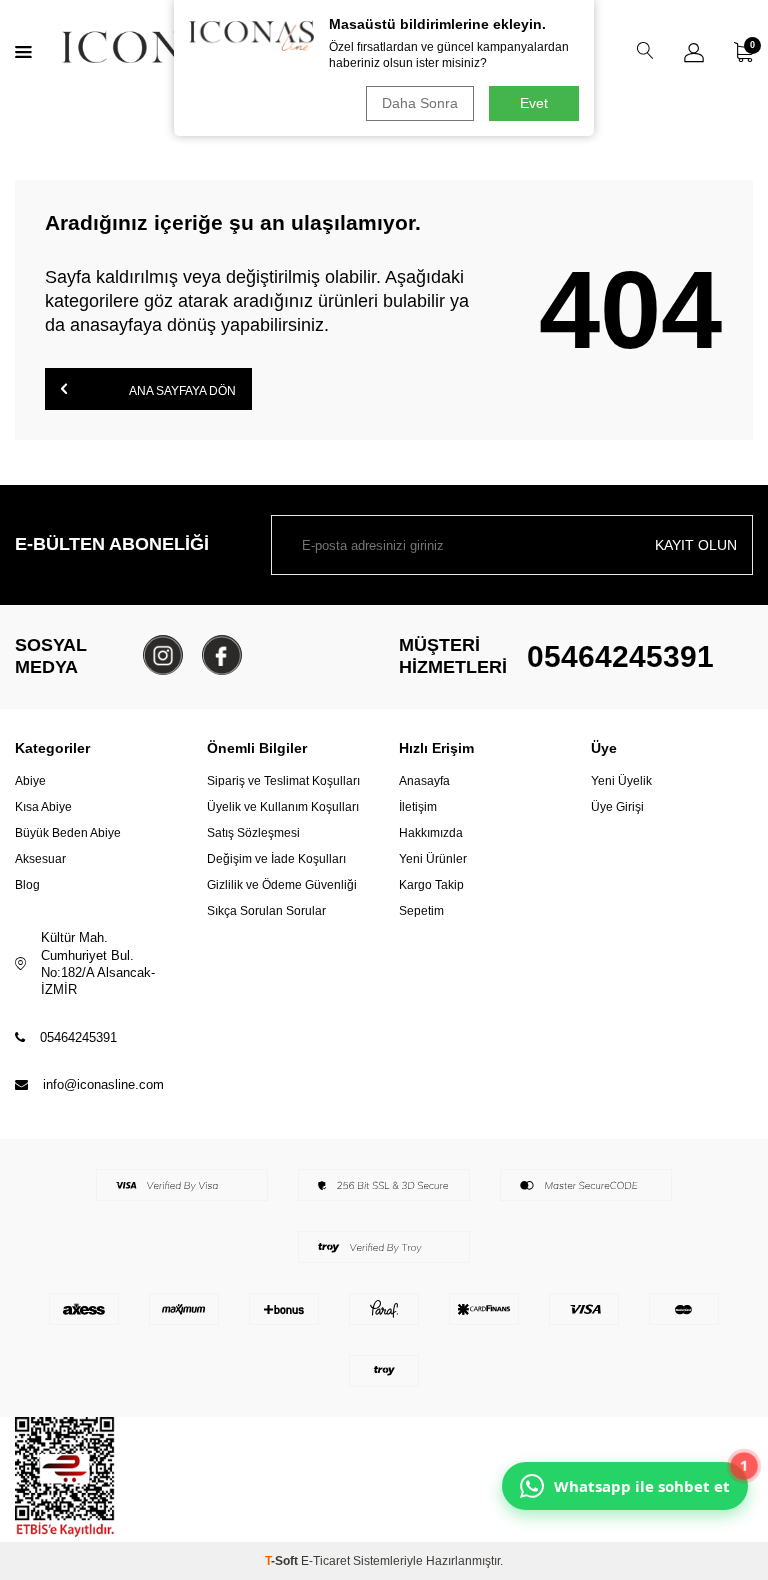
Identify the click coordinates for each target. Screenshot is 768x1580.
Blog (27, 885)
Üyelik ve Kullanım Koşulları (283, 807)
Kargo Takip (431, 885)
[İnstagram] (163, 655)
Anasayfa (424, 781)
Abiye (30, 781)
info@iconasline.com (103, 1084)
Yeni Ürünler (433, 859)
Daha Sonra (420, 103)
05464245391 (620, 656)
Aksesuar (40, 859)
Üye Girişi (617, 807)
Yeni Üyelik (621, 781)
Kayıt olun (696, 545)
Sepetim (421, 911)
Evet (534, 103)
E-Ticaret (325, 1561)
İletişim (418, 807)
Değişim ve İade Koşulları (276, 859)
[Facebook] (222, 655)
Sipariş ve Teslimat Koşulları (283, 781)
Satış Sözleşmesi (253, 833)
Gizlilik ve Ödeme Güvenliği (282, 885)
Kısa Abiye (43, 807)
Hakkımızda (431, 833)
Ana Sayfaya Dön (181, 391)
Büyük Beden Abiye (68, 833)
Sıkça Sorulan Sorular (266, 911)
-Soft (283, 1561)
